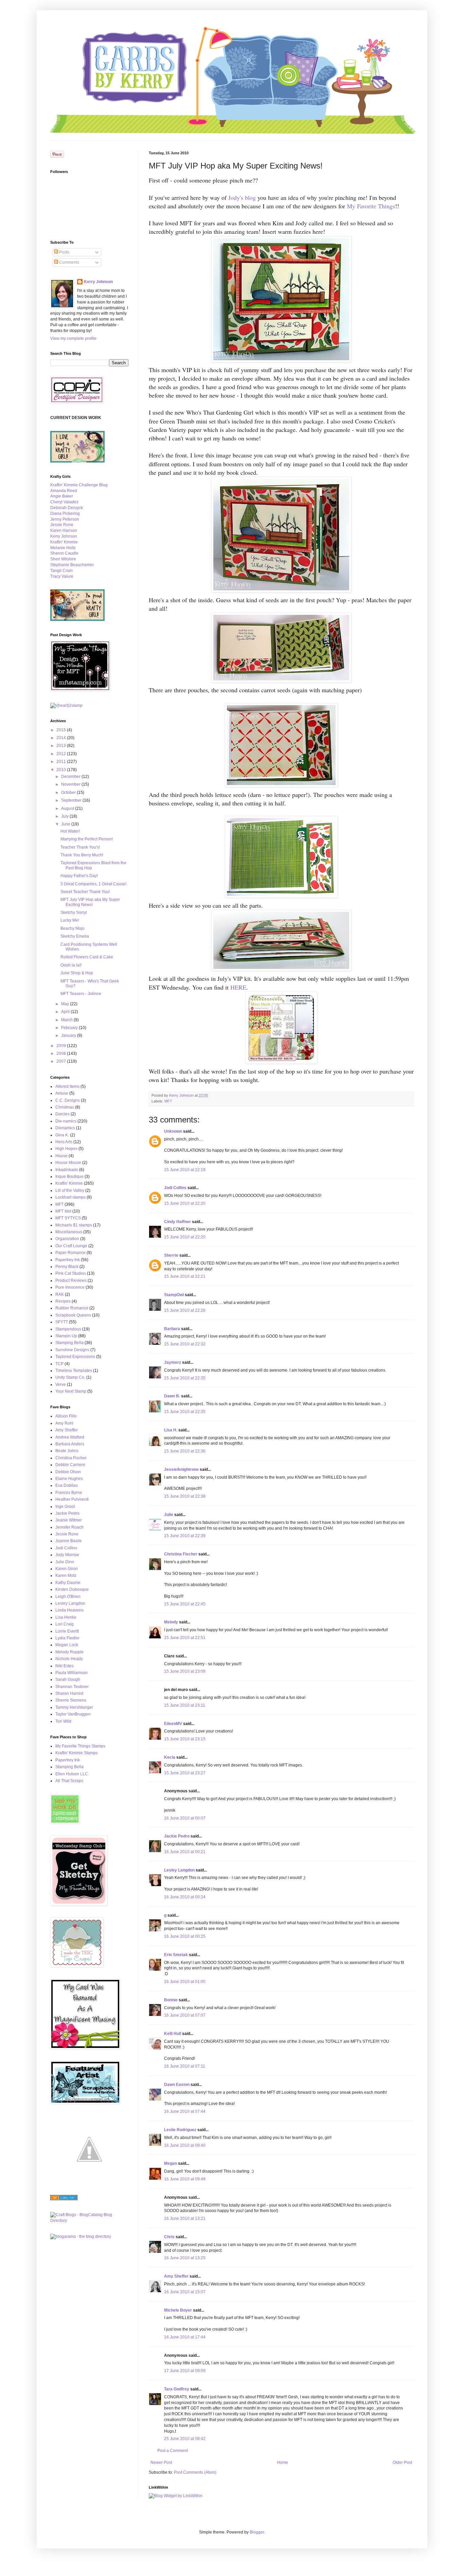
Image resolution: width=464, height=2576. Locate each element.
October (69, 793)
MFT (168, 1101)
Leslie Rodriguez (180, 2130)
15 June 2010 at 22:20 (185, 1203)
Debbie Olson (68, 1472)
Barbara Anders (70, 1444)
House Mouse (68, 1163)
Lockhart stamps (70, 1197)
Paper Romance (70, 1253)
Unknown (173, 1131)
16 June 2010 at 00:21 (185, 1852)
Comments (69, 262)
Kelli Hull (173, 2034)
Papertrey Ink (68, 1260)
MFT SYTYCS (68, 1218)
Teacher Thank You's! (80, 847)
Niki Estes (65, 1666)
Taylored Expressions (75, 1357)
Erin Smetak (176, 1955)
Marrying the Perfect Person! (87, 839)
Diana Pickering (65, 514)
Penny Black (67, 1267)
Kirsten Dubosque (72, 1589)
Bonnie (171, 2000)
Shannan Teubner (72, 1687)
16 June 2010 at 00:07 (185, 1818)
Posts (64, 252)
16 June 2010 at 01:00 (185, 1982)
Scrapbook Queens (73, 1315)
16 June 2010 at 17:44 (185, 2337)
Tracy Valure (62, 576)
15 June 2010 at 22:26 (185, 1310)
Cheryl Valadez (64, 502)
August (68, 808)
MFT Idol (63, 1211)
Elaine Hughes (69, 1479)
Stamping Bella (69, 1343)
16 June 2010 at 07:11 (185, 2066)
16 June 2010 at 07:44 (185, 2111)
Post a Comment (173, 2451)
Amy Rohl (64, 1423)
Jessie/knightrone (181, 1469)
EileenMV (173, 1724)
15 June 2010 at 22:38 (185, 1496)
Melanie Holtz (63, 548)
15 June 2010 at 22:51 (185, 1638)
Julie (169, 1515)
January (69, 1035)
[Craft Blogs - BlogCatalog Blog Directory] (89, 2221)
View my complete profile (73, 338)
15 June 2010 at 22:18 (185, 1170)
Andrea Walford (70, 1437)
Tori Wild (63, 1721)
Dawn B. (172, 1396)
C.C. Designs (68, 1100)
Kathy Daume (68, 1583)
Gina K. (62, 1135)
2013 (62, 746)
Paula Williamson (72, 1673)
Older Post (402, 2462)
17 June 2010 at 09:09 (185, 2371)
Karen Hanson (64, 530)
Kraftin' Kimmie (64, 542)
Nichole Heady (69, 1659)
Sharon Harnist (69, 1693)
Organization (67, 1239)
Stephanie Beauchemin (72, 565)
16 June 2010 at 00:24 (185, 1897)
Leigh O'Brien (68, 1597)
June (66, 824)
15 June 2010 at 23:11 (185, 1705)
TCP (59, 1364)
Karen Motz (66, 1576)
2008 (62, 1054)
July (65, 816)
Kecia (170, 1757)
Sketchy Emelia (75, 936)
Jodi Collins (175, 1188)
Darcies (63, 1114)
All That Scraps (69, 1781)
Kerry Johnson (98, 282)
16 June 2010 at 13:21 (185, 2218)
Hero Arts (64, 1142)
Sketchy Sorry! (74, 912)
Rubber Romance (72, 1308)
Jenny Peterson (65, 519)
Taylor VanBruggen (73, 1714)
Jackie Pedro (177, 1836)
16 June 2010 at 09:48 (185, 2179)
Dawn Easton (177, 2085)
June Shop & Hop (77, 973)
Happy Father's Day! (79, 876)
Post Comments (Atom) (195, 2472)
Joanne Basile (69, 1541)
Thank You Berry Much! (82, 855)
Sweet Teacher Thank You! (85, 892)
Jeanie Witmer (69, 1520)
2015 (62, 730)
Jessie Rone (62, 525)
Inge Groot (65, 1507)
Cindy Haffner (177, 1222)
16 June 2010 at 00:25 (185, 1936)
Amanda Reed (64, 491)
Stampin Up (66, 1336)
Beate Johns (67, 1451)
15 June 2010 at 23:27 (185, 1773)
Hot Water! (70, 831)
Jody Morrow (67, 1555)
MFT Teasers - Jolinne (81, 994)
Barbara (172, 1329)
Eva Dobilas (67, 1485)
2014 (62, 738)
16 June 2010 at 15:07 (185, 2292)
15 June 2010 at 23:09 (185, 1671)
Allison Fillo (66, 1416)
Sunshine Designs (72, 1350)
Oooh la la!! (71, 965)
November (71, 784)
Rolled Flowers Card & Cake (87, 957)
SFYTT (62, 1322)
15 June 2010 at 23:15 (185, 1739)
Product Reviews (71, 1281)
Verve (61, 1385)
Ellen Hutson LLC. (72, 1774)
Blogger (257, 2532)
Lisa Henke (66, 1617)
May (66, 1004)
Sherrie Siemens (71, 1700)
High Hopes (66, 1149)
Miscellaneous (69, 1232)
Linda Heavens (69, 1610)
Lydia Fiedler (67, 1638)
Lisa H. (171, 1430)
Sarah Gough (68, 1679)
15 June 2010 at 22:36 (185, 1451)
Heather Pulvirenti (72, 1499)
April (66, 1012)
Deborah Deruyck (67, 508)
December (71, 777)
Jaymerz (173, 1362)
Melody (171, 1622)
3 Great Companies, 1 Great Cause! (93, 884)
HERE (238, 987)
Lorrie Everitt (67, 1631)
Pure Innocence (70, 1287)
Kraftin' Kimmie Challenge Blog (79, 485)
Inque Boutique (69, 1177)
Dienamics (65, 1128)
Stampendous (68, 1329)
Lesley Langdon (179, 1870)
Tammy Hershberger (74, 1707)
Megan (171, 2163)
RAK (60, 1294)
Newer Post (161, 2462)
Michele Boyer (178, 2310)
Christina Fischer (181, 1554)
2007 (62, 1061)
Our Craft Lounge (71, 1246)
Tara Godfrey (177, 2389)
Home (282, 2462)
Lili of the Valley (70, 1190)
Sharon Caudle (64, 553)
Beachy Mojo (73, 928)
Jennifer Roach (69, 1527)
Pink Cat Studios (71, 1273)
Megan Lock (67, 1645)
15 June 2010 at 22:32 (185, 1344)
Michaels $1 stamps (74, 1225)
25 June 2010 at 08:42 (185, 2439)
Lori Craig (65, 1624)
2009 (62, 1046)
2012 (62, 754)
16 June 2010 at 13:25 (185, 2258)
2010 (62, 770)
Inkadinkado (67, 1170)
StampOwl (174, 1295)
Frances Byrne (69, 1493)
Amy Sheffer (176, 2276)
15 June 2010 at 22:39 (185, 1536)
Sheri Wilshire (63, 559)
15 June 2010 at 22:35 (185, 1378)
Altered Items (67, 1086)
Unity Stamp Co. (70, 1377)
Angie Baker (62, 496)
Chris (169, 2237)
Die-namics (66, 1121)
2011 (62, 762)
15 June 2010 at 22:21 (185, 1276)
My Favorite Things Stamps (80, 1746)
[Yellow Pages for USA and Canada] (64, 2199)
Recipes (63, 1301)
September (72, 800)
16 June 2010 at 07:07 (185, 2015)
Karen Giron (67, 1569)
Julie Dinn (65, 1562)
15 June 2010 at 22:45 (185, 1604)
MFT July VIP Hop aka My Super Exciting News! (90, 902)
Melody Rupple (69, 1652)
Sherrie (171, 1255)
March (67, 1020)
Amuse (62, 1093)
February (70, 1028)
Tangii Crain (61, 571)
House (61, 1156)
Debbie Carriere (70, 1465)
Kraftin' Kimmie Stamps (77, 1753)
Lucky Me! (70, 920)
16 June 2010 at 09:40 (185, 2145)
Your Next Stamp (71, 1391)
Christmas (65, 1107)
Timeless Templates (74, 1371)
